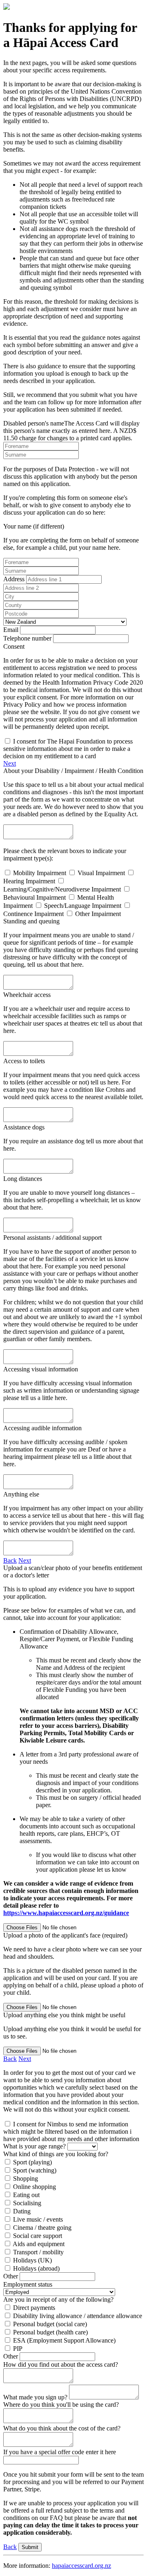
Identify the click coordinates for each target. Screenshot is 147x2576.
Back (10, 1560)
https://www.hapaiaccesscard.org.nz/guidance (66, 1913)
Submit (30, 2547)
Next (10, 763)
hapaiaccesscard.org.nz (81, 2566)
